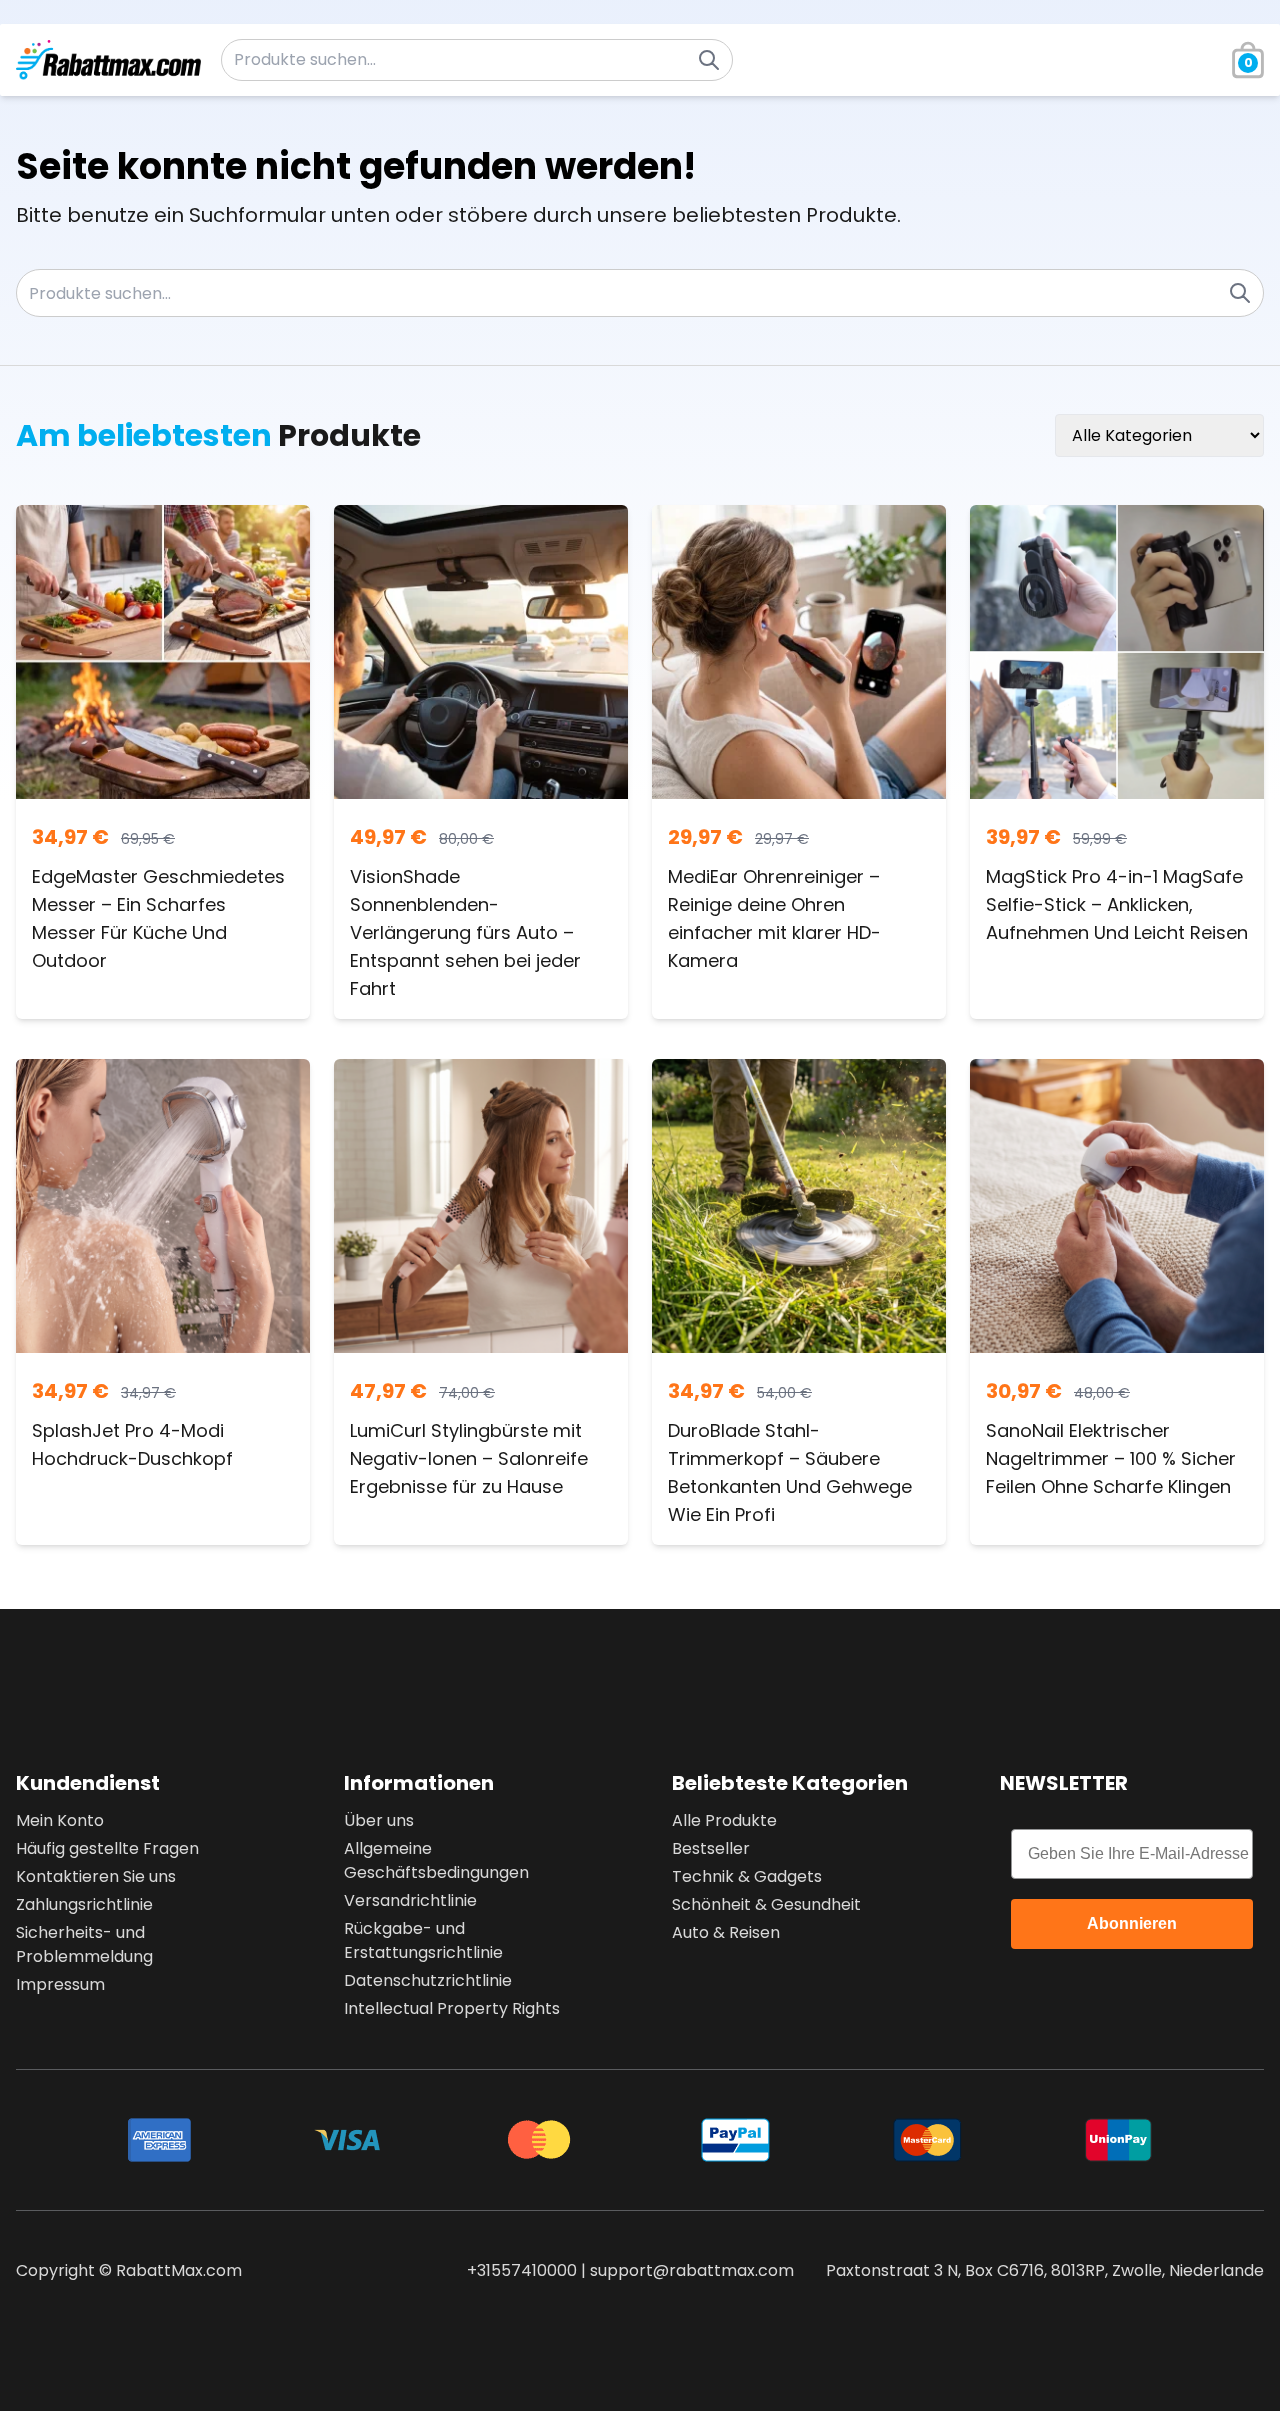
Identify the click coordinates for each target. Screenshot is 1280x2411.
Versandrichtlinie (410, 1900)
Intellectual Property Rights (452, 2008)
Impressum (60, 1984)
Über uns (379, 1820)
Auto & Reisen (726, 1932)
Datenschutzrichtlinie (428, 1980)
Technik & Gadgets (747, 1876)
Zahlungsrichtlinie (84, 1904)
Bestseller (711, 1848)
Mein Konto (60, 1820)
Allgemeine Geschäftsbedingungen (436, 1860)
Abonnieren (1132, 1923)
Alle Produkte (724, 1820)
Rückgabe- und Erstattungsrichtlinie (423, 1940)
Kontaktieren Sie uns (96, 1876)
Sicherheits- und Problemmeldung (84, 1944)
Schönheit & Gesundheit (766, 1904)
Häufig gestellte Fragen (107, 1848)
